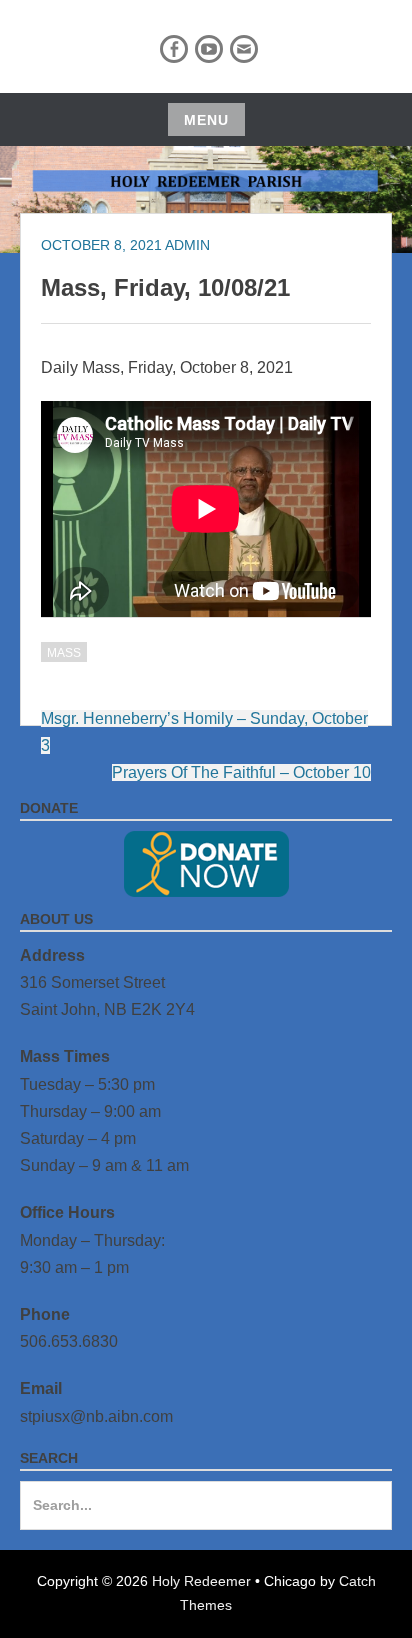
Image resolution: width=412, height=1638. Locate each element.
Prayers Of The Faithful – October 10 (241, 772)
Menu (206, 120)
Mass (64, 653)
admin (187, 245)
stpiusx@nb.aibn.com (96, 1416)
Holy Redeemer (201, 1581)
